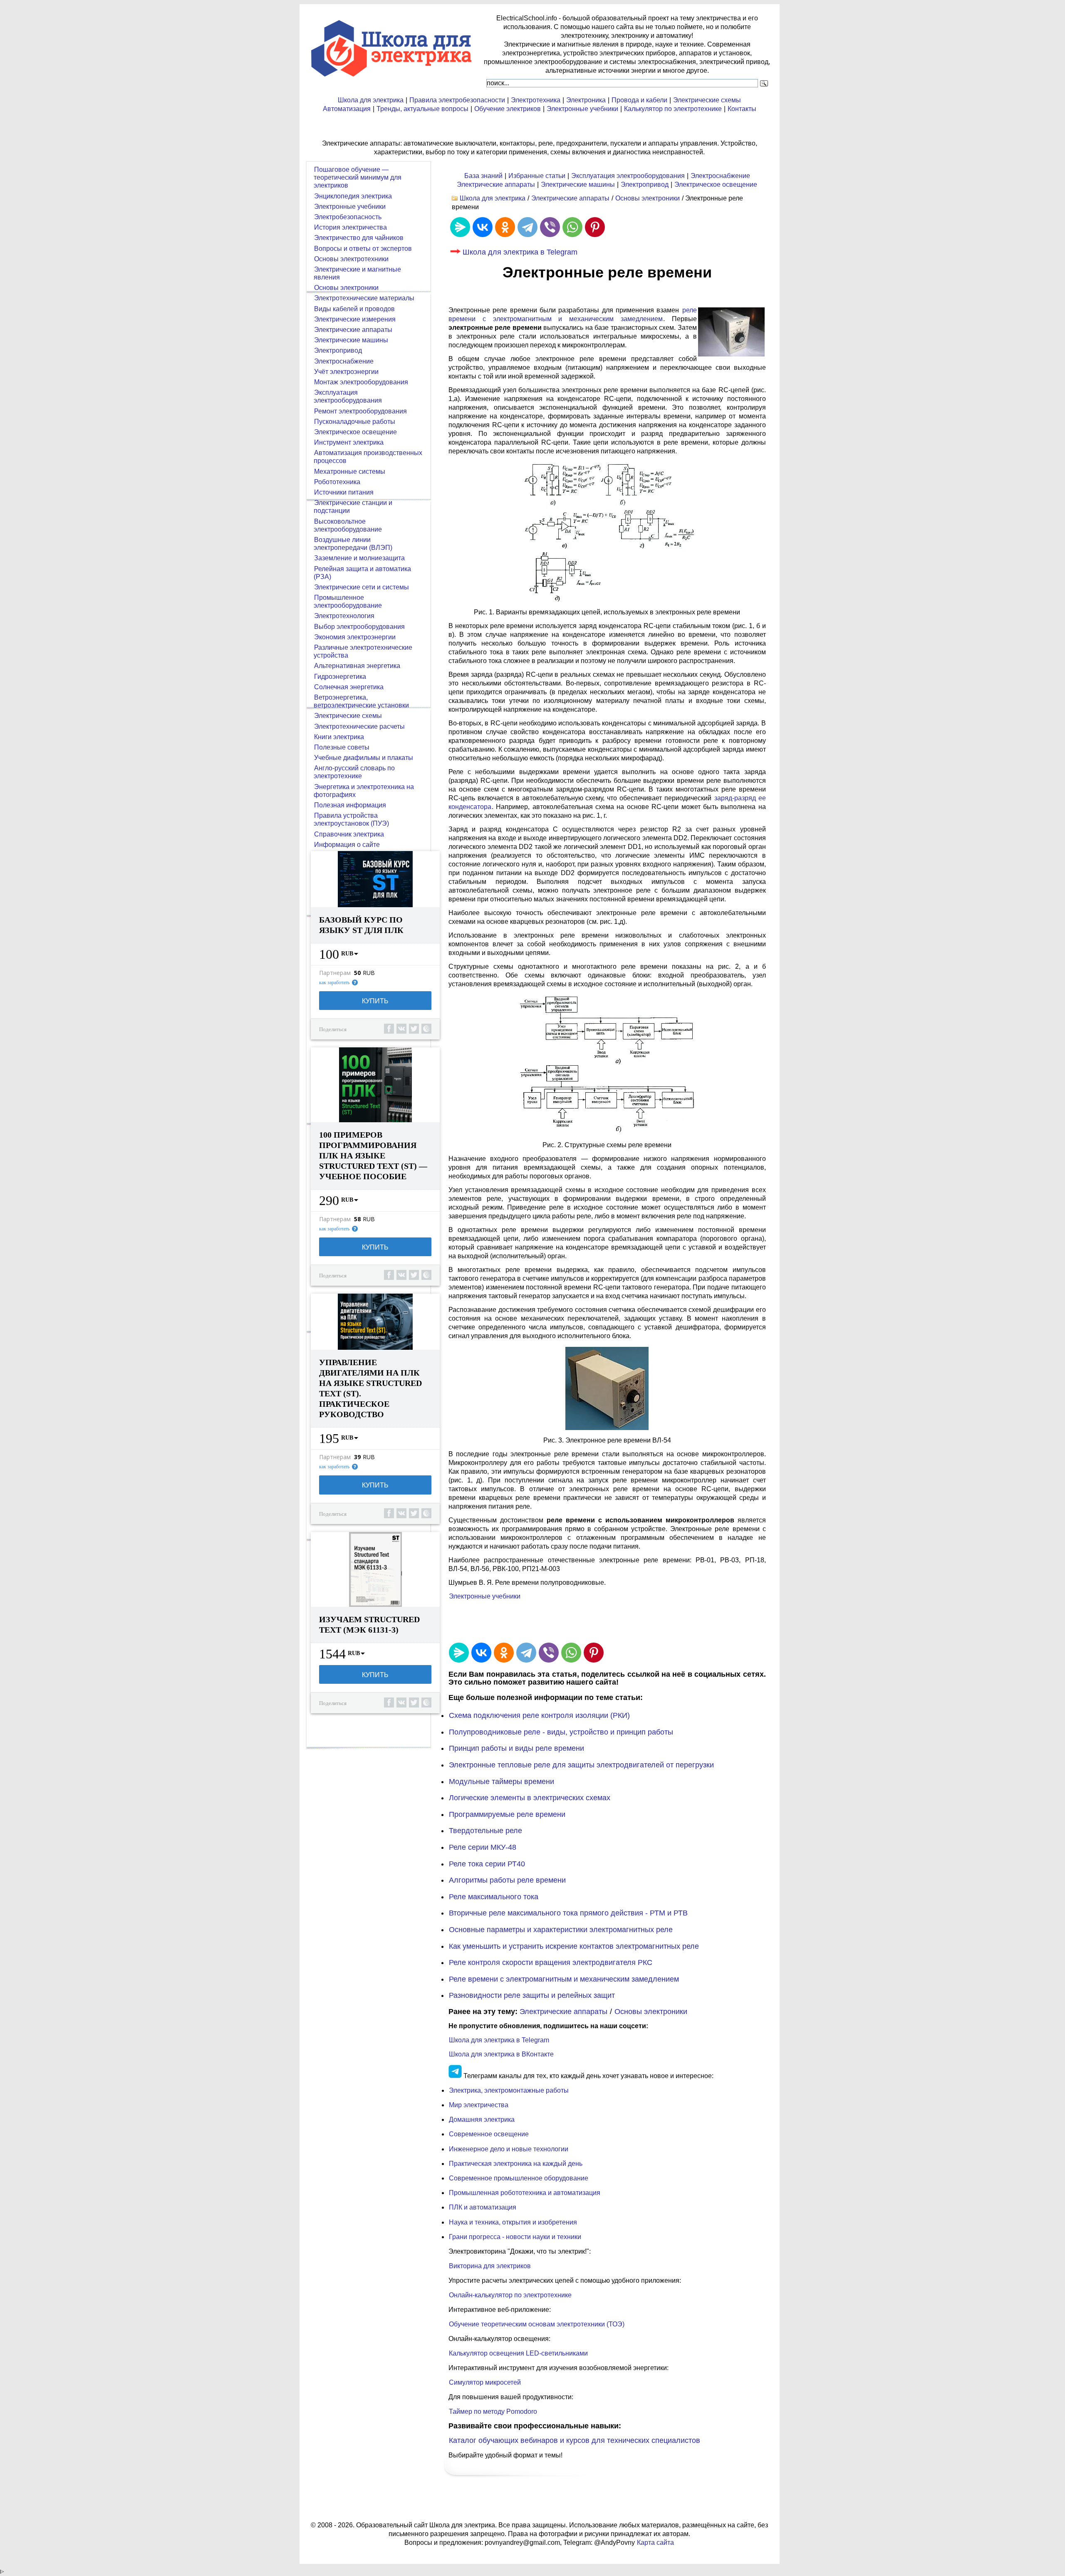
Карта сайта (655, 2543)
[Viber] (550, 227)
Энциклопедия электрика (353, 196)
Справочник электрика (349, 834)
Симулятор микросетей (485, 2382)
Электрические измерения (355, 319)
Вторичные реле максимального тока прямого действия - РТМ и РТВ (568, 1913)
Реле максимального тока (494, 1897)
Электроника (586, 100)
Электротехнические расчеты (359, 726)
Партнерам (335, 973)
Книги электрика (339, 737)
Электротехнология (344, 616)
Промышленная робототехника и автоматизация (525, 2193)
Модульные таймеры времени (502, 1782)
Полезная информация (350, 805)
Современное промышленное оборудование (519, 2178)
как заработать (334, 982)
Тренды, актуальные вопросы (422, 109)
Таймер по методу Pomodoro (493, 2411)
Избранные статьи (537, 176)
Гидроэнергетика (340, 677)
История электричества (350, 227)
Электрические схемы (707, 100)
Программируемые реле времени (507, 1814)
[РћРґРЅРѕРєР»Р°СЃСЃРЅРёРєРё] (505, 227)
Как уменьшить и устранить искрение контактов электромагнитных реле (574, 1946)
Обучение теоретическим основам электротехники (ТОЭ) (537, 2324)
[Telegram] (528, 227)
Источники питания (344, 492)
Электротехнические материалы (364, 298)
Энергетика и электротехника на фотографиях (364, 791)
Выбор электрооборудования (359, 627)
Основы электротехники (351, 259)
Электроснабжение (720, 176)
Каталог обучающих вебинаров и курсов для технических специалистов (575, 2440)
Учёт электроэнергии (346, 372)
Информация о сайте (347, 845)
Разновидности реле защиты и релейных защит (532, 1995)
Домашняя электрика (482, 2119)
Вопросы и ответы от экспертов (363, 249)
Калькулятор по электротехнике (673, 109)
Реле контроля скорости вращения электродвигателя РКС (551, 1962)
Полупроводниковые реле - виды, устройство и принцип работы (561, 1732)
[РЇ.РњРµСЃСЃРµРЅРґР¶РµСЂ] (460, 227)
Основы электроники (648, 198)
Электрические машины (578, 184)
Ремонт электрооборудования (360, 411)
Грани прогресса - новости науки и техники (515, 2237)
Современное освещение (489, 2134)
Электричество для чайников (359, 238)
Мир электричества (479, 2105)
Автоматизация (347, 109)
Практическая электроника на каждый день (516, 2164)
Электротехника (536, 100)
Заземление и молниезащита (359, 558)
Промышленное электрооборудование (348, 601)
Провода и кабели (639, 100)
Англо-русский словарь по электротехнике (354, 772)
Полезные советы (342, 747)
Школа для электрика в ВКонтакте (501, 2054)
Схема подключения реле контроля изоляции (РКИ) (539, 1715)
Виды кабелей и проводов (354, 309)
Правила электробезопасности (457, 100)
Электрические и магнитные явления (357, 273)
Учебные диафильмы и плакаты (364, 758)
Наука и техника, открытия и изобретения (513, 2222)
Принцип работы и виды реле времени (516, 1748)
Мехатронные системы (350, 471)
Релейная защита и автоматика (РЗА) (362, 573)
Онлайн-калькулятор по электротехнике (510, 2295)
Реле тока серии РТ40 (487, 1864)
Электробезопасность (348, 217)
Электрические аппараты (496, 184)
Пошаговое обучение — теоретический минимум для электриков (358, 177)
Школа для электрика (371, 100)
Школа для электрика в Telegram (520, 252)
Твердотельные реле (485, 1831)
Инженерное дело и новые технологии (509, 2149)
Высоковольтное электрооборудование (348, 525)
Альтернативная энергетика (357, 666)
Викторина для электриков (490, 2266)
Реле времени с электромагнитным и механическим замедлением (564, 1979)
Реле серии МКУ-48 (483, 1847)
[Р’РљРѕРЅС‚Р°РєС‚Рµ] (483, 227)
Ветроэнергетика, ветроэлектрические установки (361, 701)
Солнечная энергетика (349, 687)
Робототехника (337, 482)
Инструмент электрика (349, 442)
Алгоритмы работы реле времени (507, 1880)
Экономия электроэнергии (355, 637)
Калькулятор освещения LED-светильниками (518, 2353)
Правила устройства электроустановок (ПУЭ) (351, 819)
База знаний (483, 176)
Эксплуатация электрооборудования (628, 176)
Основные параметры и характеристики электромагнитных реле (561, 1930)
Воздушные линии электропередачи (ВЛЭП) (353, 544)
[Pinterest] (595, 227)
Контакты (742, 109)
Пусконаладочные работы (355, 422)
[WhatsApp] (572, 227)
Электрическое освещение (716, 184)
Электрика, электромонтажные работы (509, 2090)
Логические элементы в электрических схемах (530, 1798)
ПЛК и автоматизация (483, 2207)
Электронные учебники (582, 109)
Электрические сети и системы (362, 587)
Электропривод (645, 184)
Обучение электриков (508, 109)
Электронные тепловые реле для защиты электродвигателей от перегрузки (581, 1765)
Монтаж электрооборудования (361, 382)
